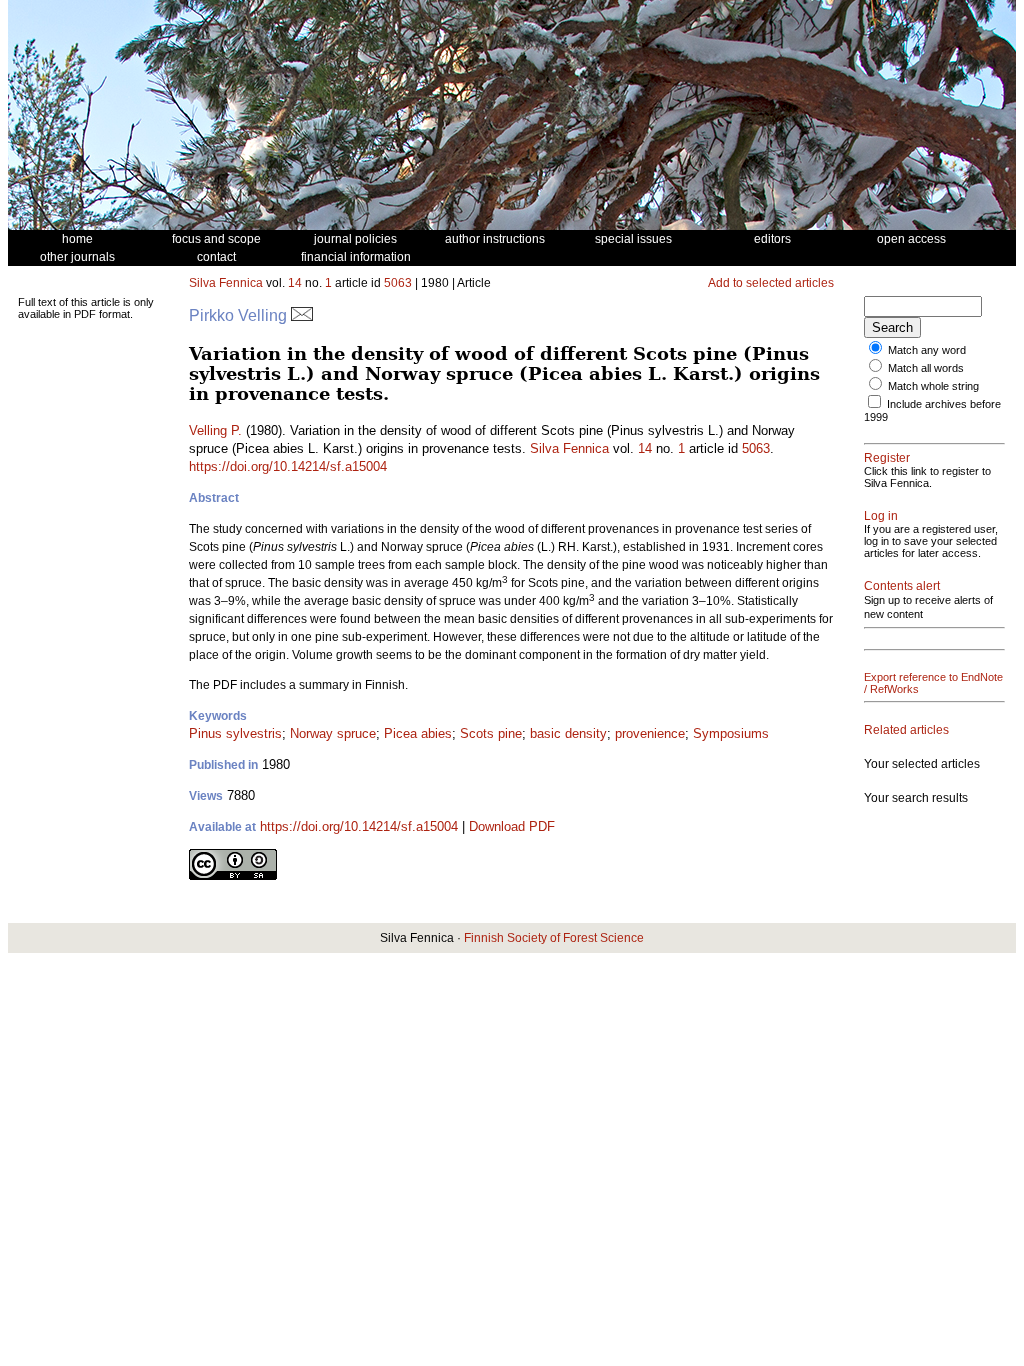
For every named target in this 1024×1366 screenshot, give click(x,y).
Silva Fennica (226, 283)
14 (295, 283)
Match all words (926, 368)
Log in (881, 516)
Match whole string (933, 386)
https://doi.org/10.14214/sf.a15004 (288, 466)
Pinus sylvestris (235, 733)
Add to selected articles (771, 283)
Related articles (906, 730)
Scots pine (491, 733)
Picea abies (418, 733)
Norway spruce (333, 733)
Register (887, 458)
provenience (650, 733)
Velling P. (215, 430)
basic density (568, 733)
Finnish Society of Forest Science (554, 938)
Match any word (927, 350)
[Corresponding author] (302, 315)
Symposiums (731, 733)
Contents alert (902, 586)
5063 (398, 283)
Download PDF (512, 826)
